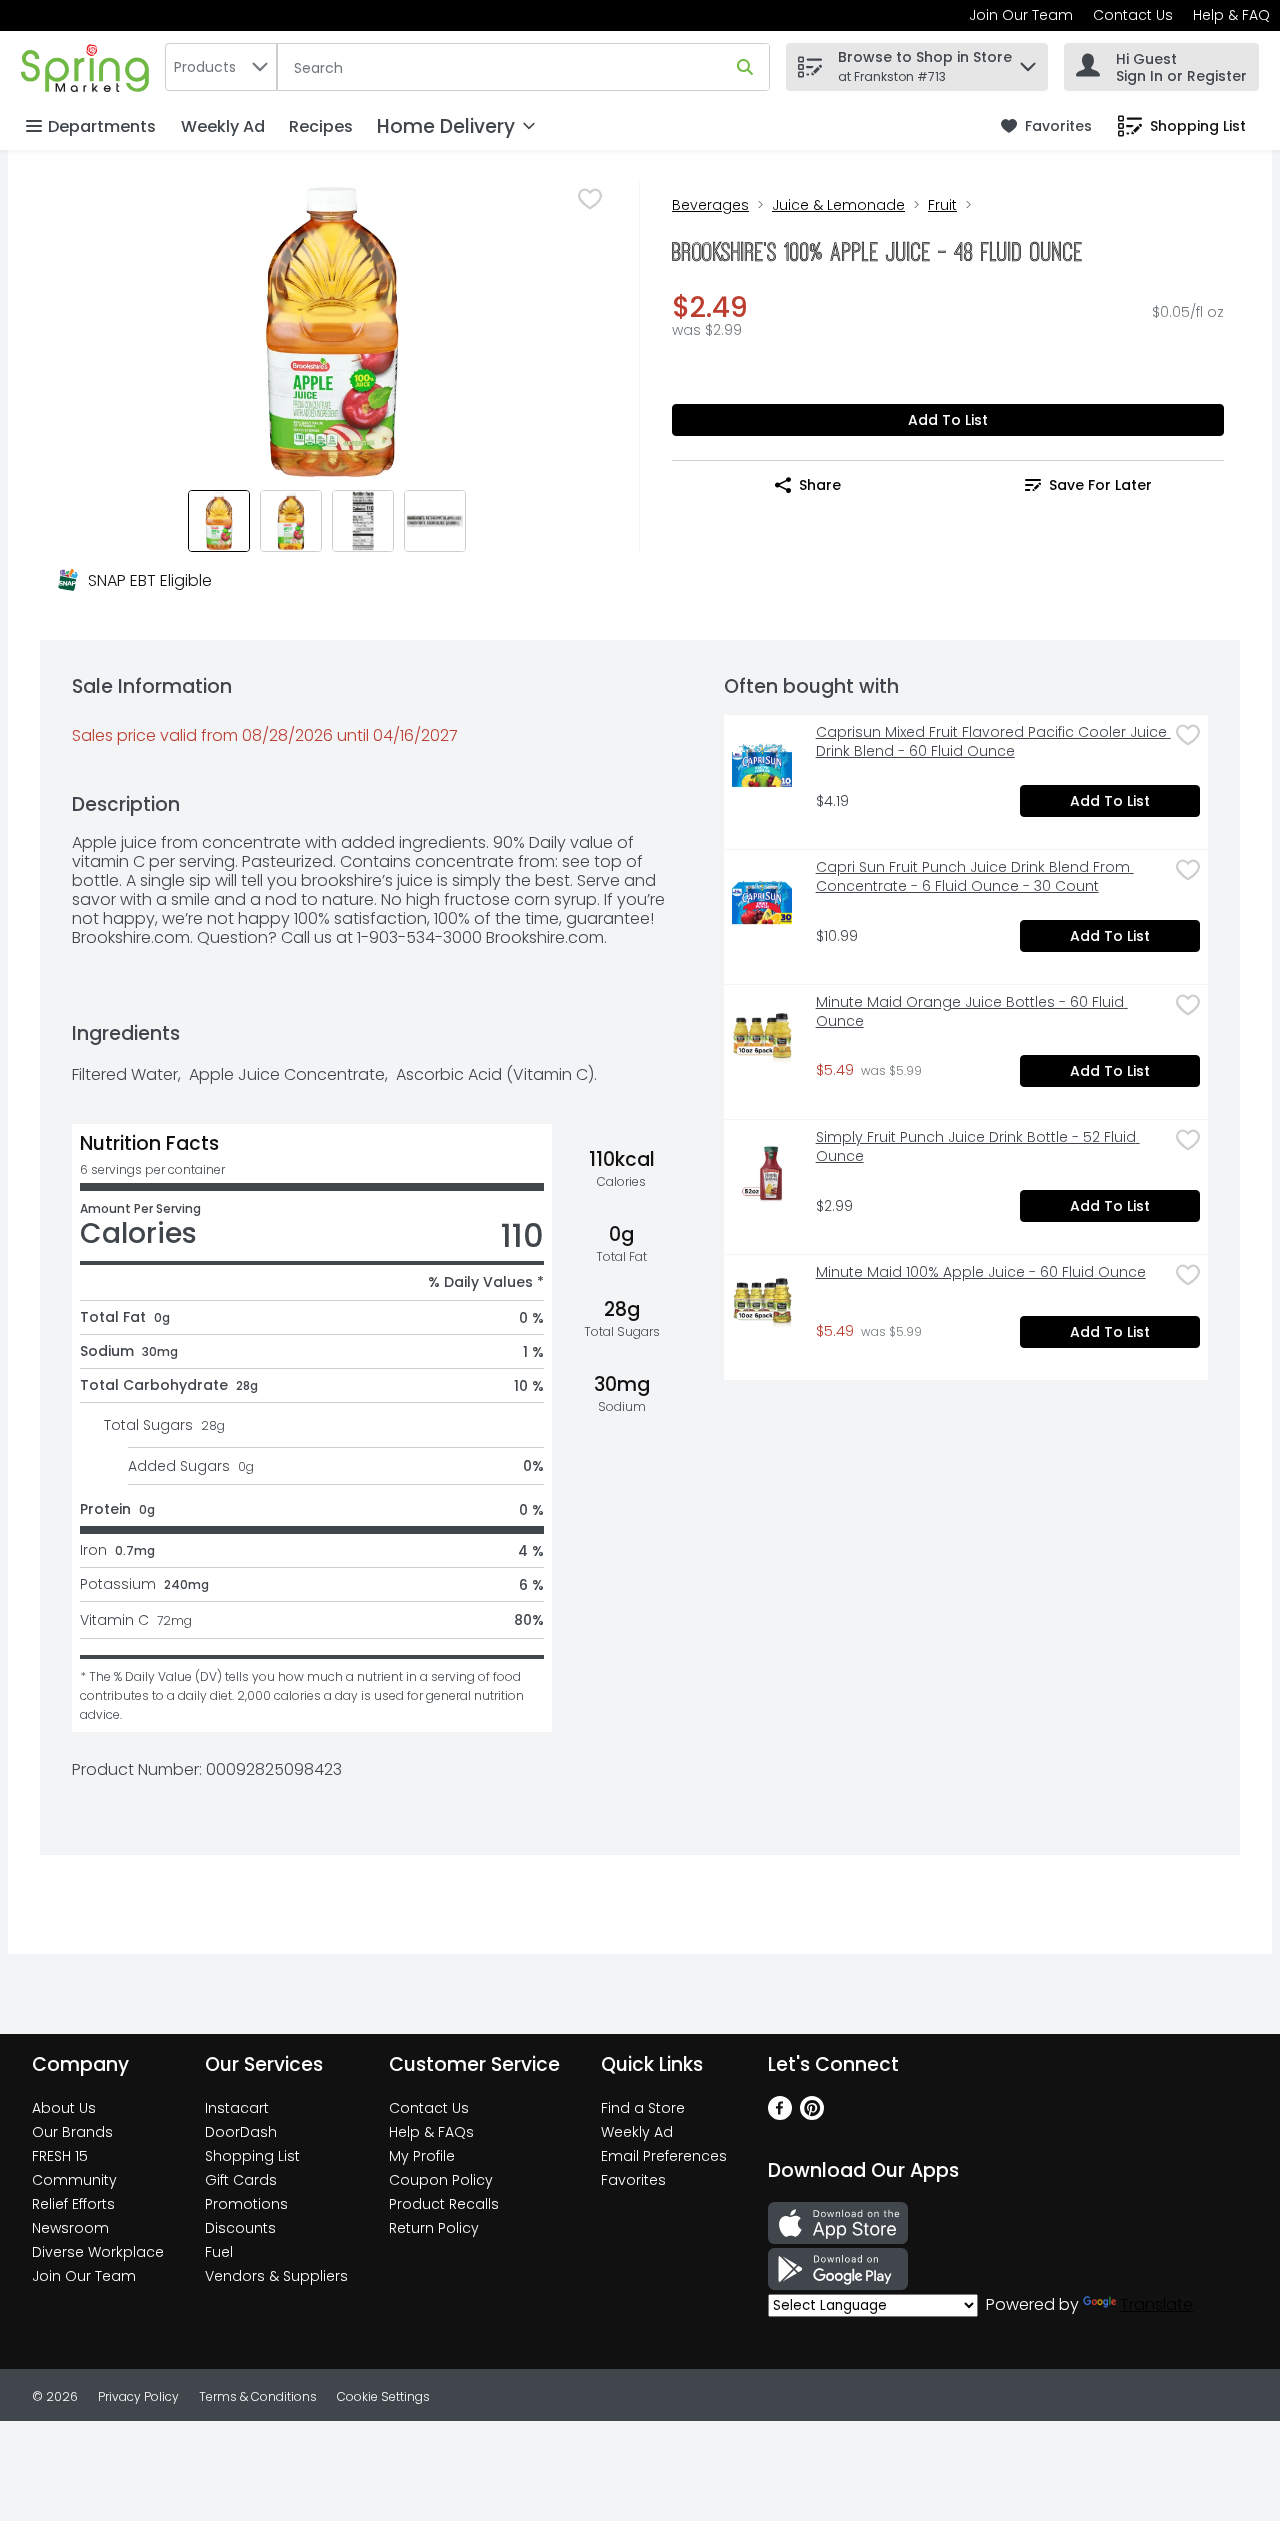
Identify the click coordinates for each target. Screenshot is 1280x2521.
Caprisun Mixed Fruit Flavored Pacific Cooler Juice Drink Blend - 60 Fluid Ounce (992, 742)
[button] (1028, 61)
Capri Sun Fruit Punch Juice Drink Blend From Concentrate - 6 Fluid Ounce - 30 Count (975, 877)
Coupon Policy (441, 2180)
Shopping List (252, 2156)
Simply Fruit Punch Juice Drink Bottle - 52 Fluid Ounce (978, 1147)
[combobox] (221, 67)
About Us (64, 2108)
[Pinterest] (812, 2114)
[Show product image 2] (291, 521)
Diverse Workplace (98, 2252)
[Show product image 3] (363, 521)
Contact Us (1133, 15)
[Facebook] (780, 2114)
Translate (1156, 2304)
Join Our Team (1021, 15)
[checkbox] (590, 199)
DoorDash (241, 2132)
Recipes (321, 126)
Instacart (237, 2108)
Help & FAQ (1231, 15)
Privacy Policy (138, 2396)
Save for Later (1100, 485)
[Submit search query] (745, 67)
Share (820, 485)
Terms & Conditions (258, 2396)
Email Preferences (664, 2156)
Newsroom (70, 2228)
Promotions (246, 2204)
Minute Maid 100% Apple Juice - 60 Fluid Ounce (981, 1272)
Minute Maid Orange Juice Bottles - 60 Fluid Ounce (972, 1012)
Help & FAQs (431, 2132)
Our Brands (72, 2132)
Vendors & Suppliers (276, 2276)
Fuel (219, 2252)
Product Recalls (444, 2204)
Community (74, 2180)
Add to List (948, 420)
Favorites (633, 2180)
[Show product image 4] (435, 521)
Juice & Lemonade (838, 205)
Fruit (942, 205)
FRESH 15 (60, 2156)
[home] (89, 66)
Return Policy (434, 2228)
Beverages (710, 205)
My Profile (422, 2156)
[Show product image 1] (219, 521)
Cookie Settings (383, 2396)
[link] (1046, 126)
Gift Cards (241, 2180)
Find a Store (643, 2108)
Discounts (240, 2228)
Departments (102, 126)
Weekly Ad (223, 126)
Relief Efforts (73, 2204)
